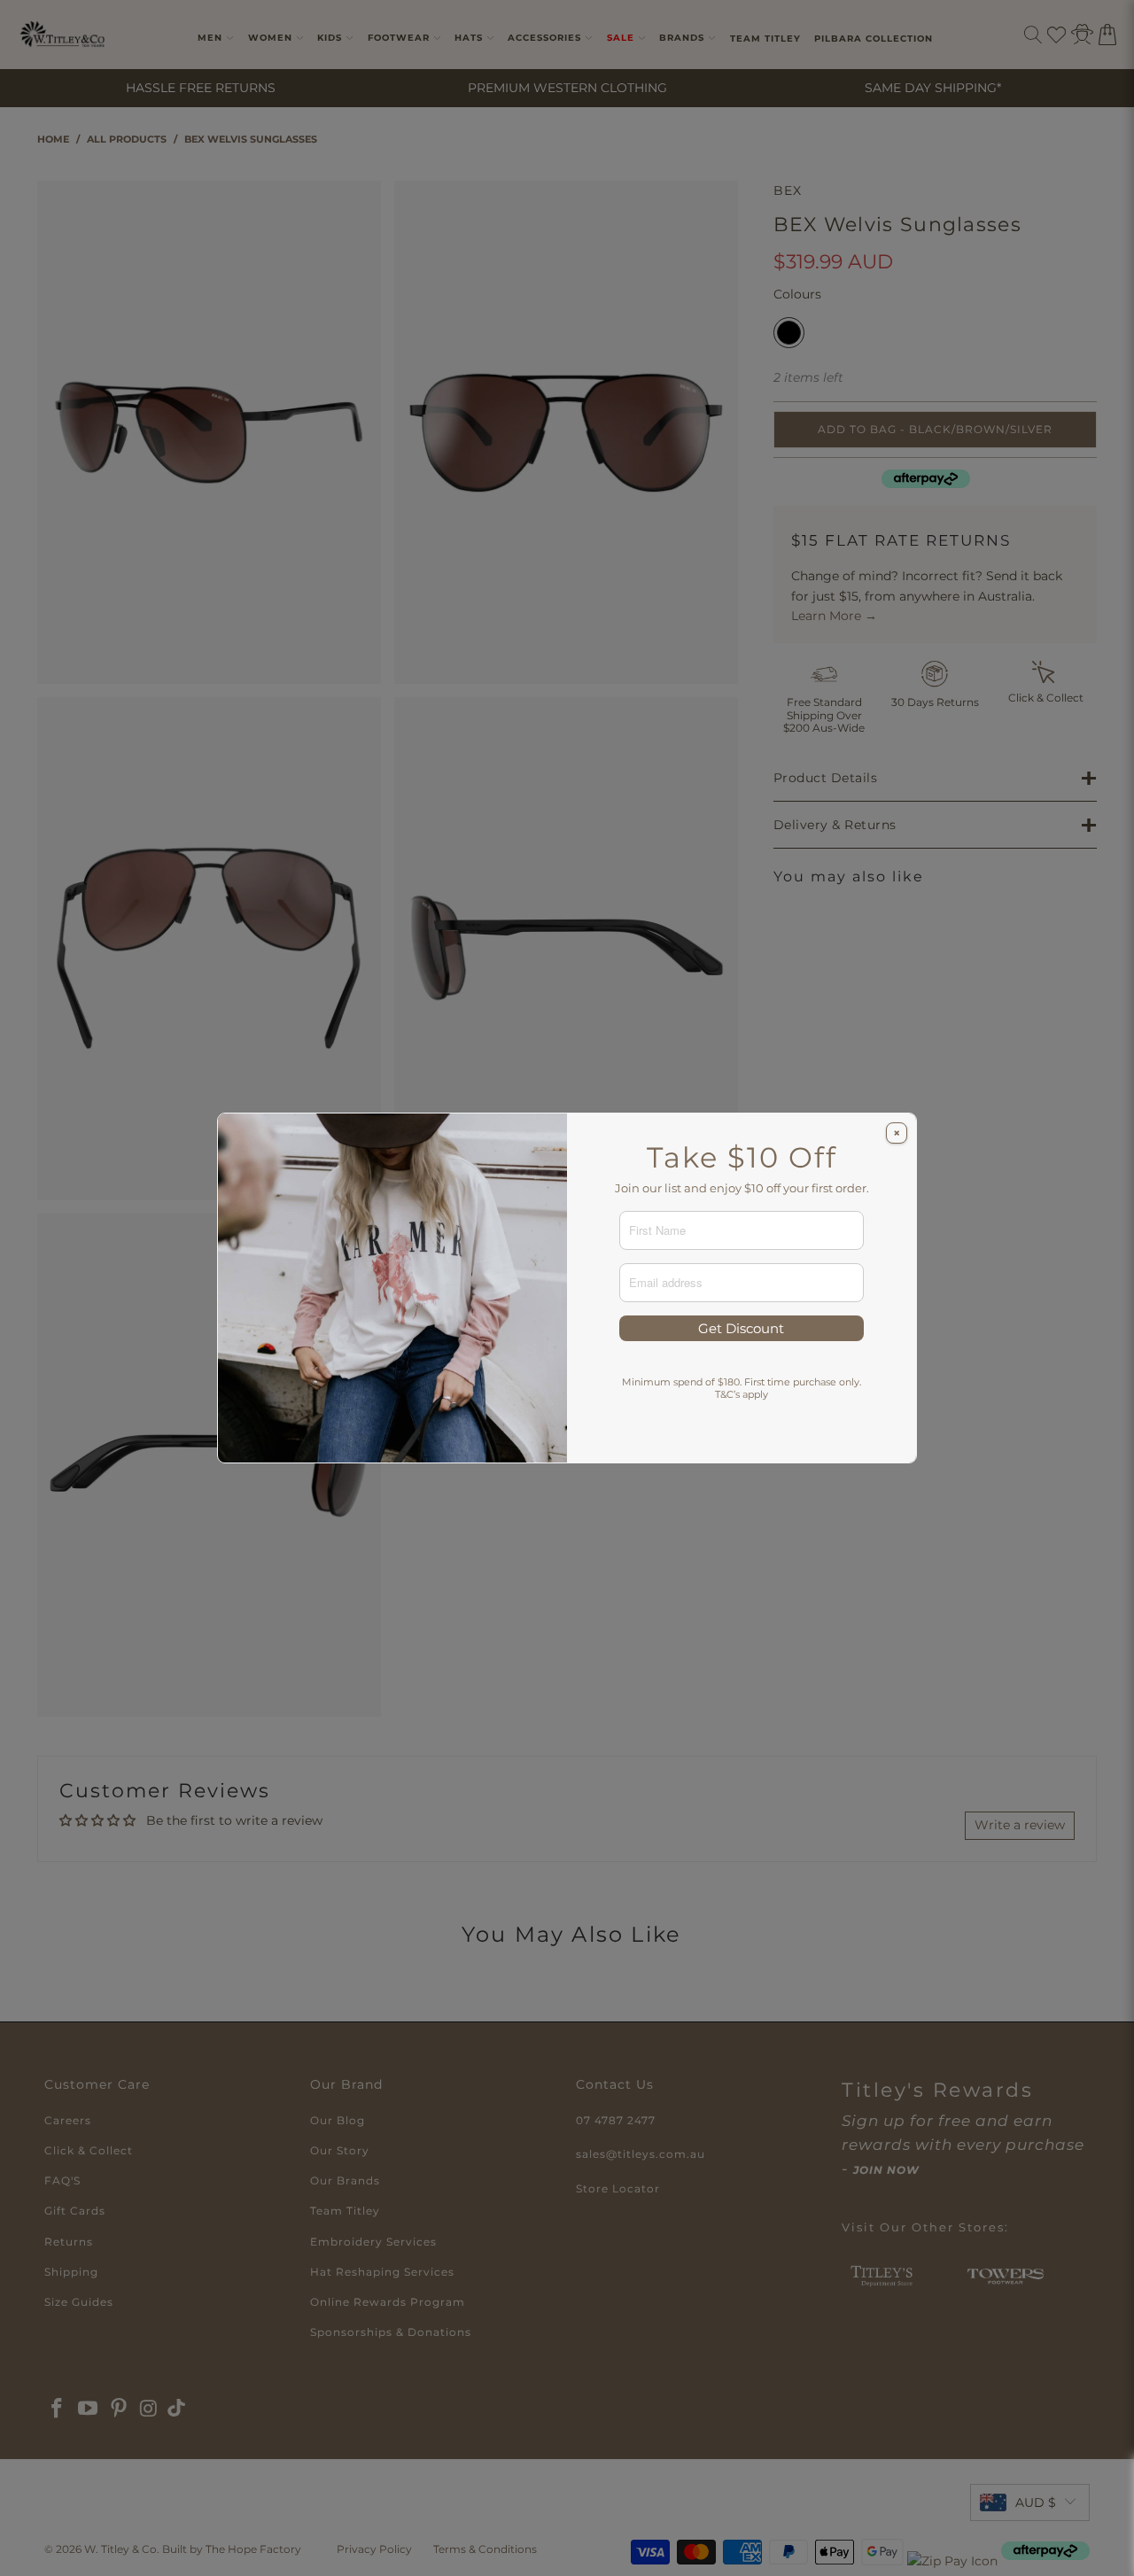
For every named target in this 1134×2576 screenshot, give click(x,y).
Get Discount (741, 1328)
